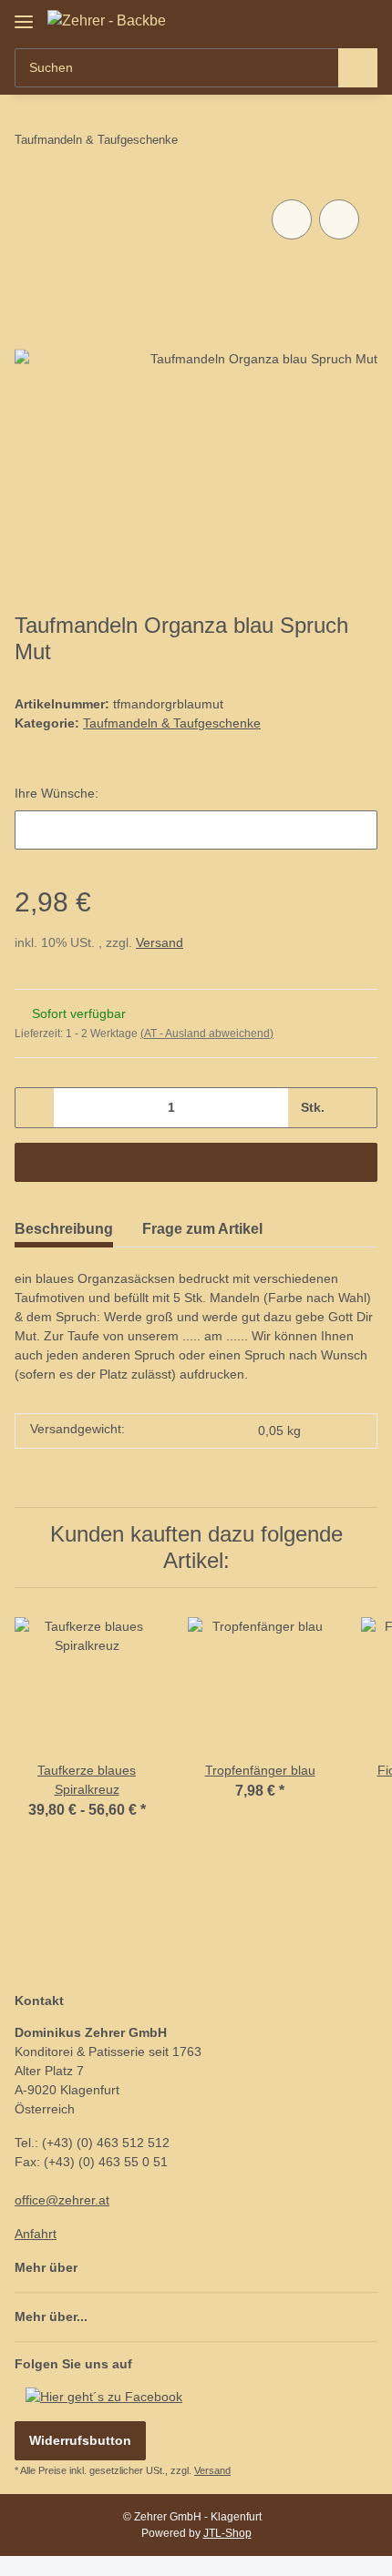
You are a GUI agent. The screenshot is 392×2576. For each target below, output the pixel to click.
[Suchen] (358, 68)
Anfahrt (36, 2234)
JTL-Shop (227, 2533)
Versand (160, 942)
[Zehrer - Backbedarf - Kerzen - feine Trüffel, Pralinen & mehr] (106, 21)
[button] (305, 20)
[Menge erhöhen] (357, 1108)
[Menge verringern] (35, 1108)
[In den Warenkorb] (196, 1162)
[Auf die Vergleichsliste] (292, 219)
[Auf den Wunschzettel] (339, 219)
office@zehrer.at (62, 2200)
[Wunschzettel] (333, 20)
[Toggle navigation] (24, 15)
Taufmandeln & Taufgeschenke (172, 723)
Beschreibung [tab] (64, 1229)
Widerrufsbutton (80, 2440)
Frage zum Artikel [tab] (202, 1229)
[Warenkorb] (362, 20)
